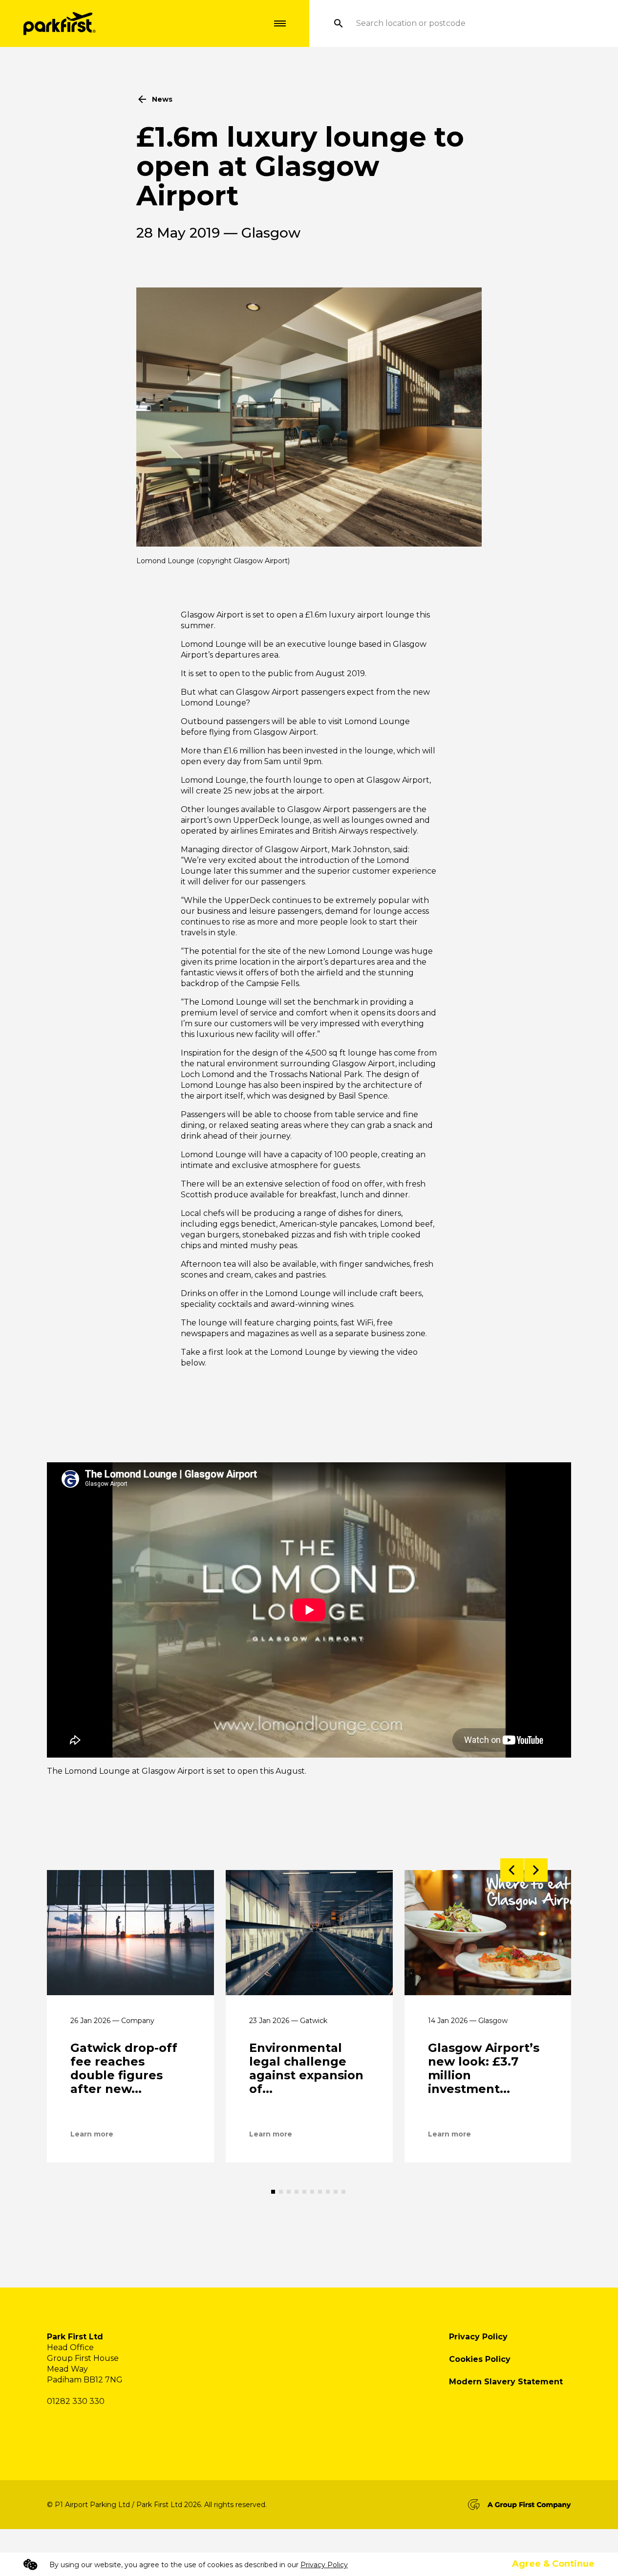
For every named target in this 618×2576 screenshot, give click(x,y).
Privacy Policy (478, 2337)
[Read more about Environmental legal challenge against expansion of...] (309, 1933)
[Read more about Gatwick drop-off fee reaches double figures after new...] (130, 1933)
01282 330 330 (76, 2401)
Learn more (92, 2134)
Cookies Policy (480, 2359)
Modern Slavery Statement (506, 2382)
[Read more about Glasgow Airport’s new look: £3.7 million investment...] (488, 1933)
